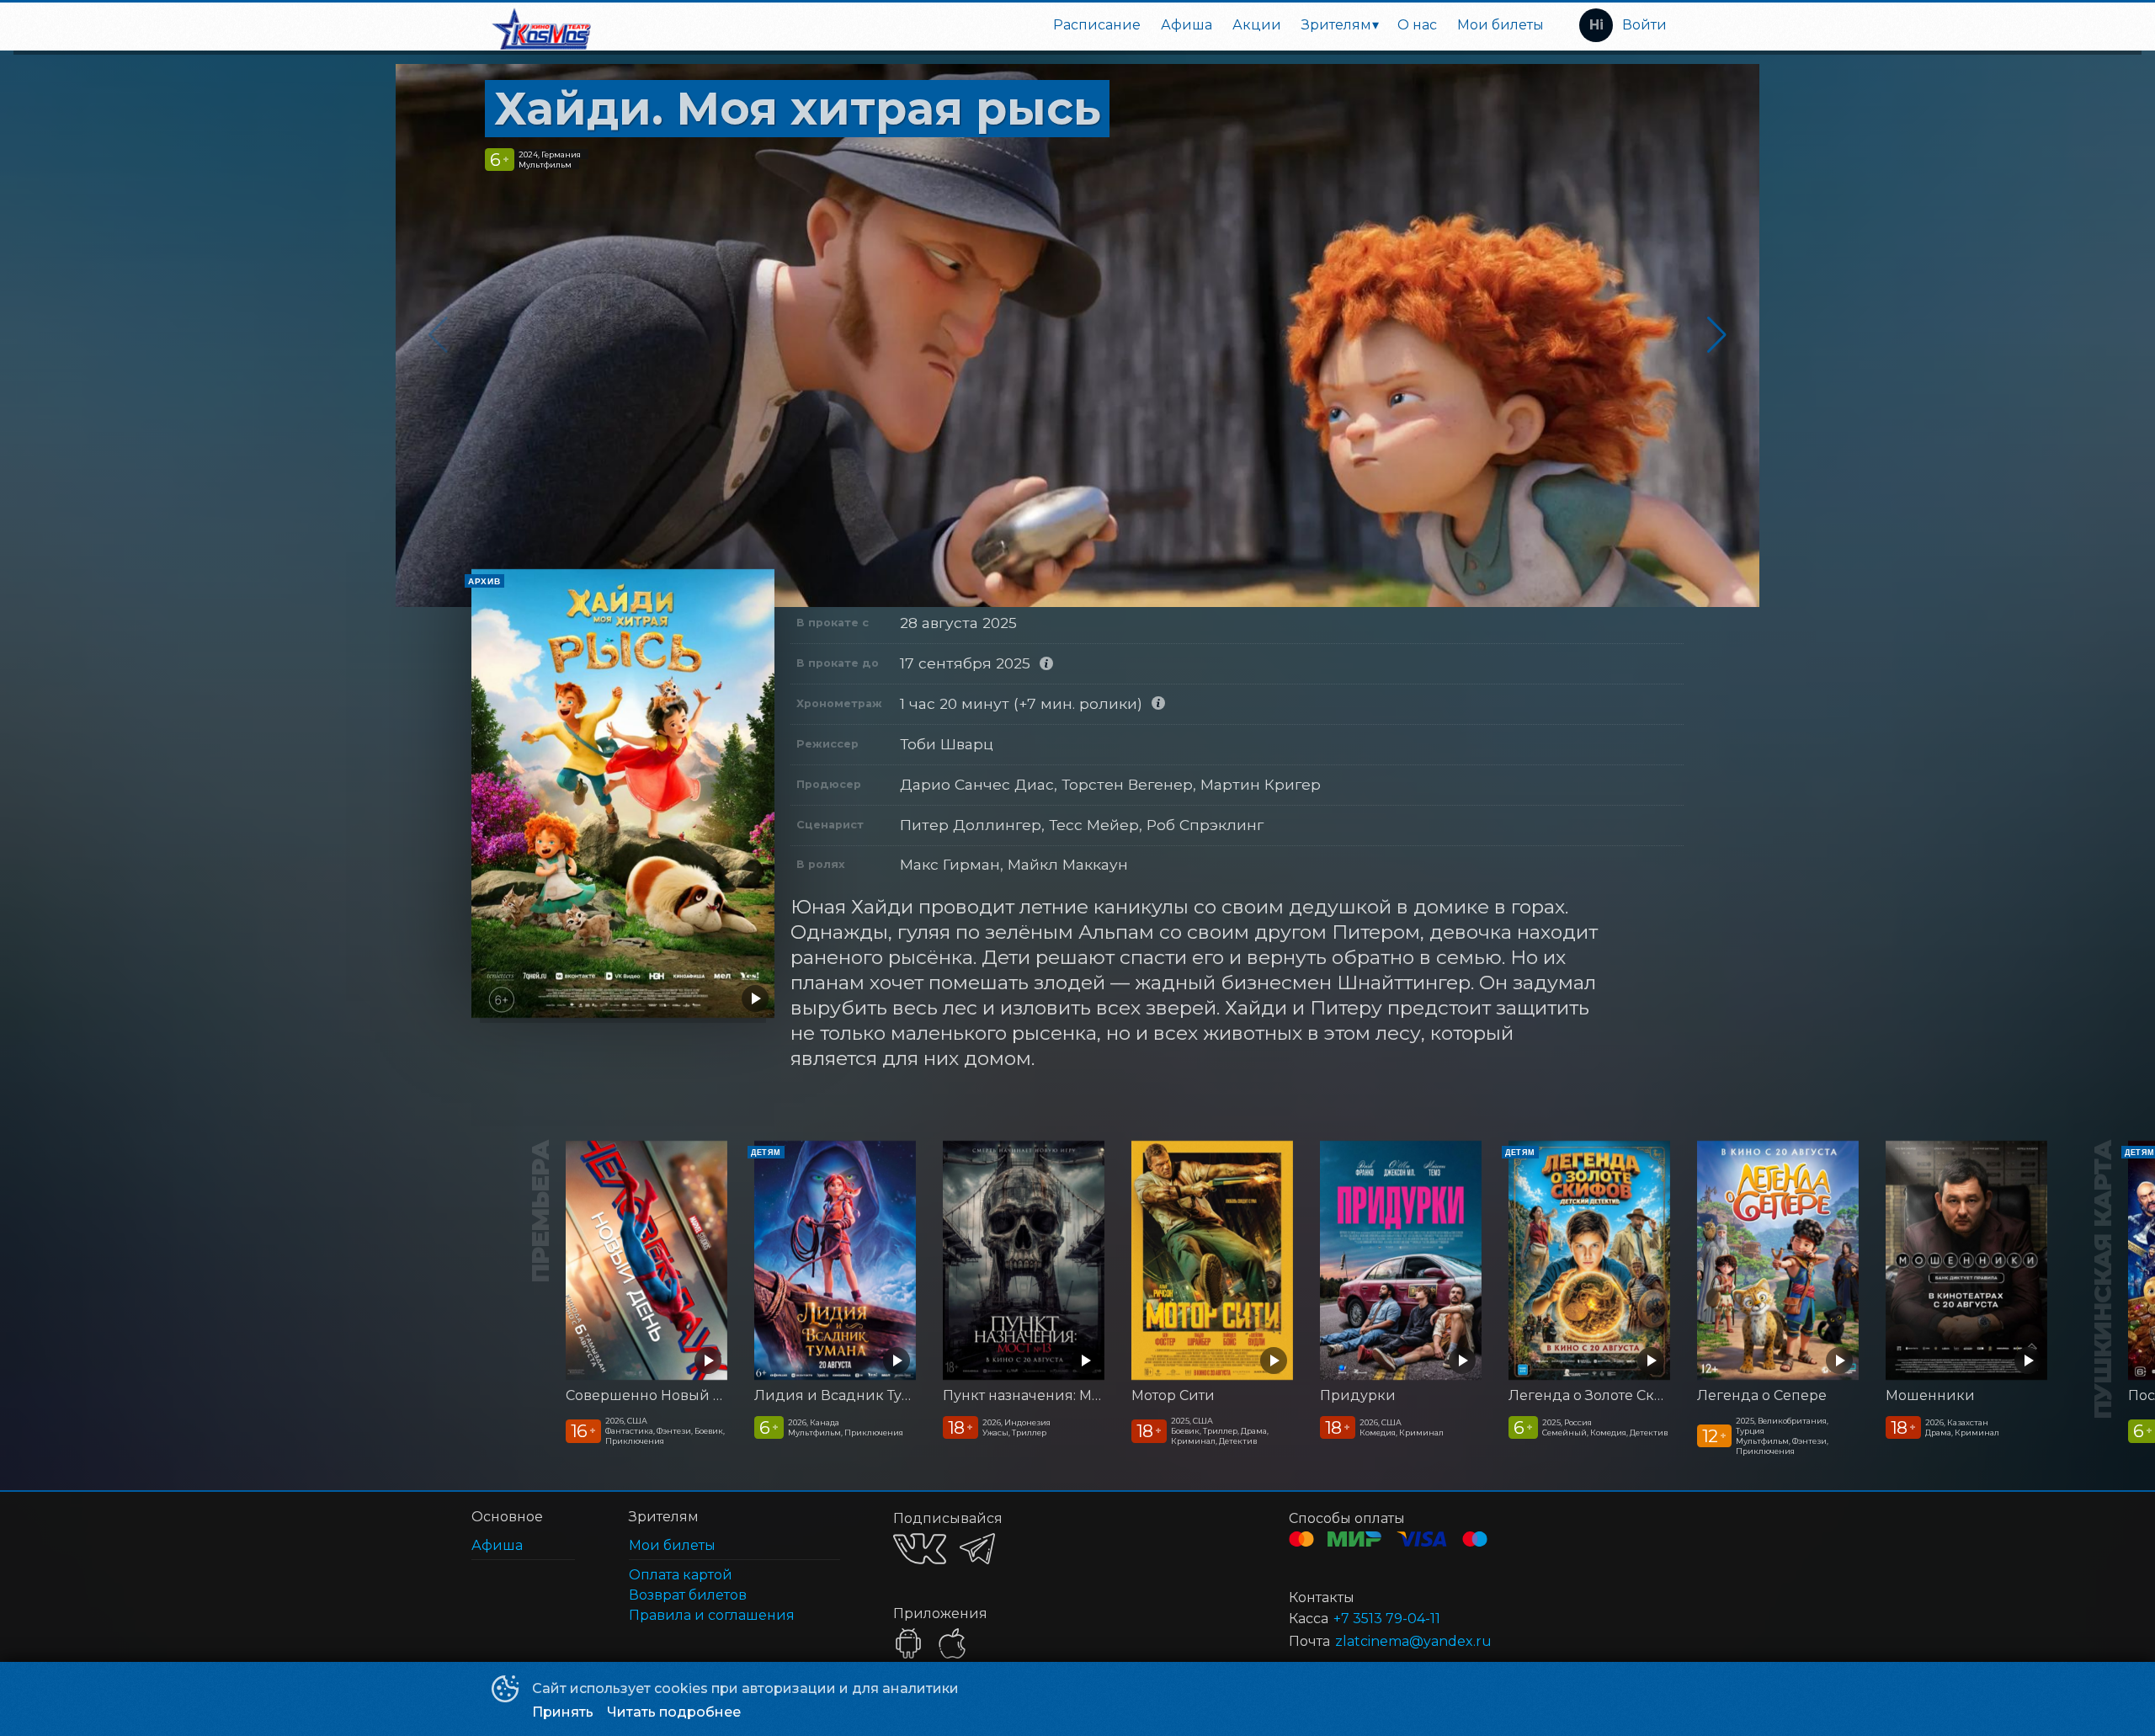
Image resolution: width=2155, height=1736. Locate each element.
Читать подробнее (674, 1712)
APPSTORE (952, 1643)
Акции (1257, 25)
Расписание (1097, 25)
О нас (1417, 25)
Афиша (1187, 25)
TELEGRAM (977, 1549)
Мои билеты (1501, 25)
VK (920, 1549)
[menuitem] (1097, 25)
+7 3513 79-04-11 (1387, 1619)
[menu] (1079, 25)
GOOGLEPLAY (908, 1643)
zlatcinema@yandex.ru (1413, 1641)
